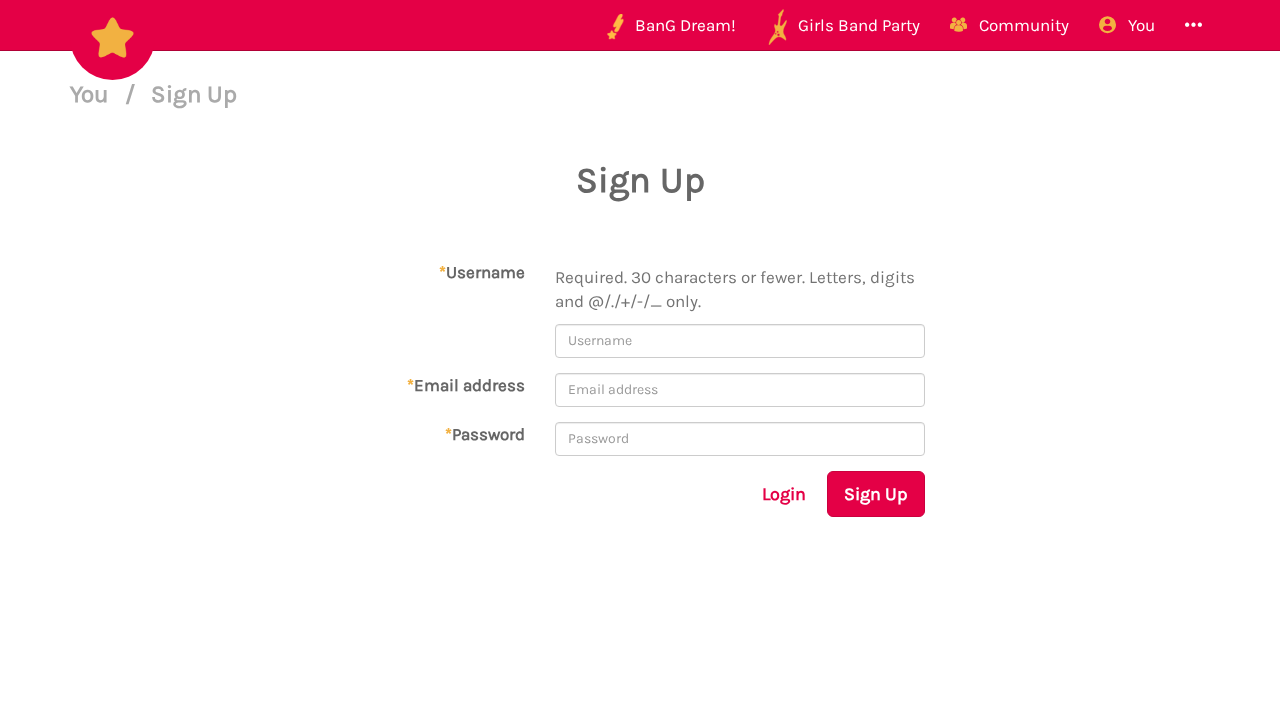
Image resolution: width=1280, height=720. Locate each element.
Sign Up (876, 494)
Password (485, 434)
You (92, 94)
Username (482, 272)
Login (784, 494)
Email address (466, 385)
